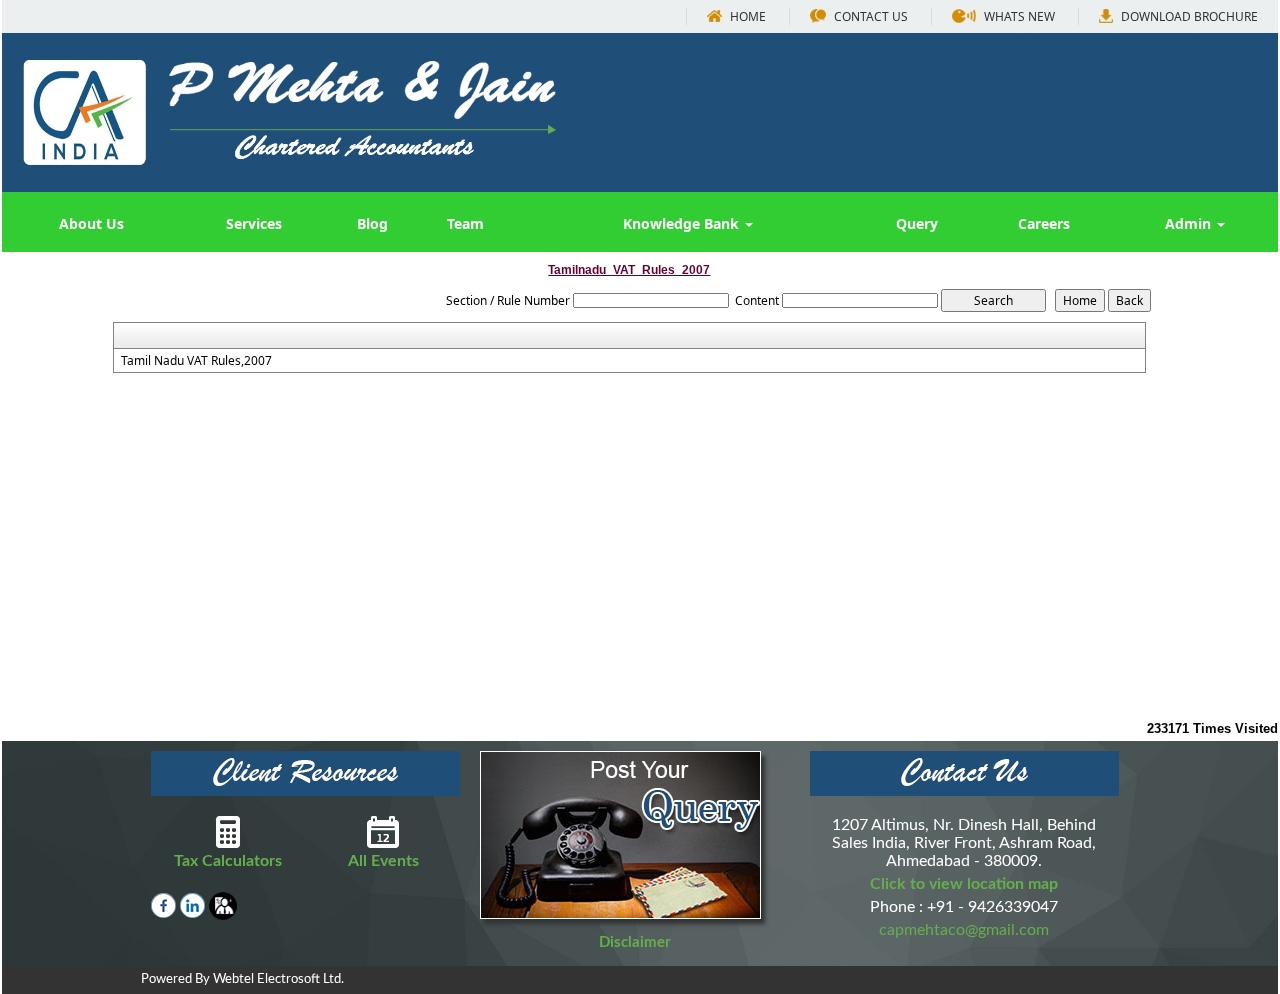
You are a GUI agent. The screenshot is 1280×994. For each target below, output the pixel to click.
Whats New (1018, 16)
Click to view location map (964, 884)
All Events (383, 861)
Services (254, 223)
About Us (91, 223)
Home (746, 16)
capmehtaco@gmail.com (964, 930)
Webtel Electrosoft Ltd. (278, 979)
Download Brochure (1188, 16)
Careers (1044, 223)
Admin (1190, 223)
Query (917, 223)
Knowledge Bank (683, 223)
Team (465, 223)
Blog (372, 223)
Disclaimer (635, 942)
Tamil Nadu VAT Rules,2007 (196, 361)
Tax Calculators (228, 861)
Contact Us (869, 16)
